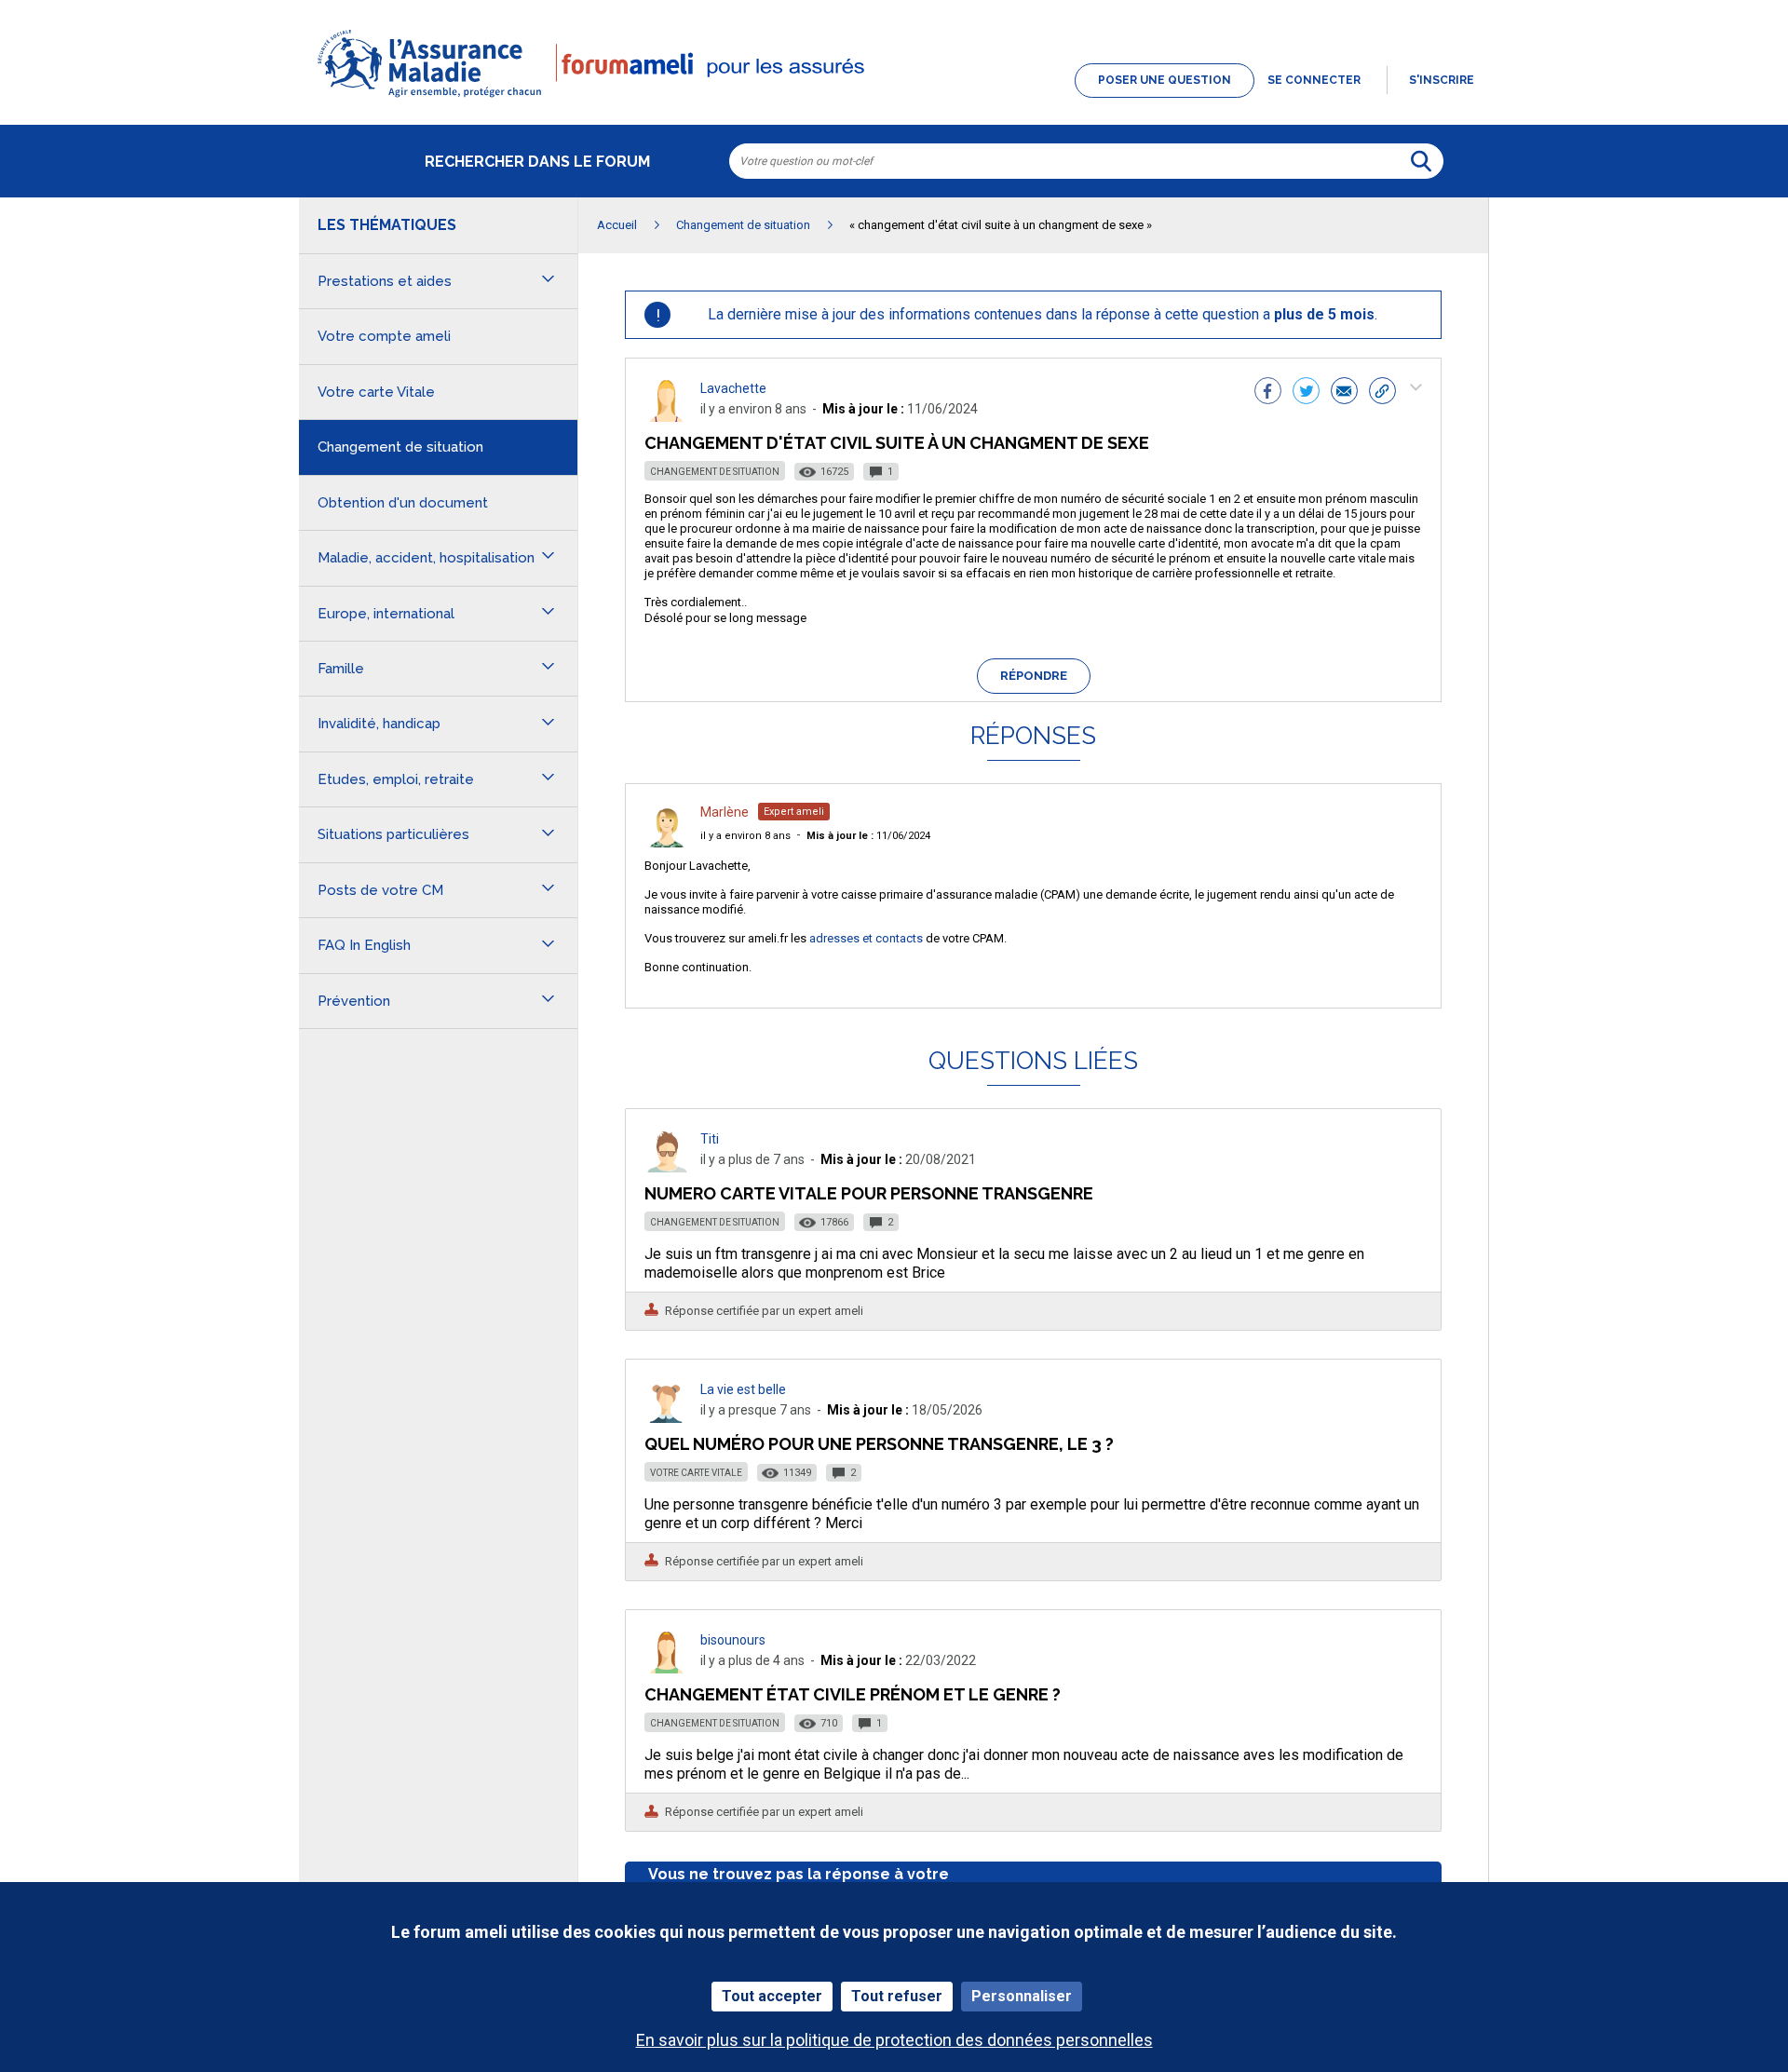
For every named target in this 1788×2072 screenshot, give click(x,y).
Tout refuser (897, 1996)
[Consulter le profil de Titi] (667, 1167)
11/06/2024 (868, 836)
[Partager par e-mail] (1344, 393)
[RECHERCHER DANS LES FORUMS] (1421, 161)
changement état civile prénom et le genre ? (853, 1694)
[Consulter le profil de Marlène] (667, 842)
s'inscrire (1442, 80)
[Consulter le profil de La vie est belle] (667, 1418)
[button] (894, 99)
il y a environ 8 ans (745, 836)
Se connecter (1314, 80)
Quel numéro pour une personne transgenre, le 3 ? (879, 1444)
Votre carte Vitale (696, 1473)
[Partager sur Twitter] (1306, 393)
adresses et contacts (866, 938)
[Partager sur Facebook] (1268, 393)
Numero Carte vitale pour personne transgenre (869, 1193)
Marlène (725, 812)
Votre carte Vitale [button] (376, 392)
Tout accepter (772, 1996)
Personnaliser (1022, 1996)
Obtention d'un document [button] (403, 503)
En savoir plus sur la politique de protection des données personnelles (894, 2040)
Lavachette (733, 388)
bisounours (733, 1640)
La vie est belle (743, 1389)
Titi (710, 1139)
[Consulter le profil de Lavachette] (667, 417)
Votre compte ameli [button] (384, 336)
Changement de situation (715, 472)
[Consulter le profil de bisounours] (667, 1668)
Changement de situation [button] (400, 447)
